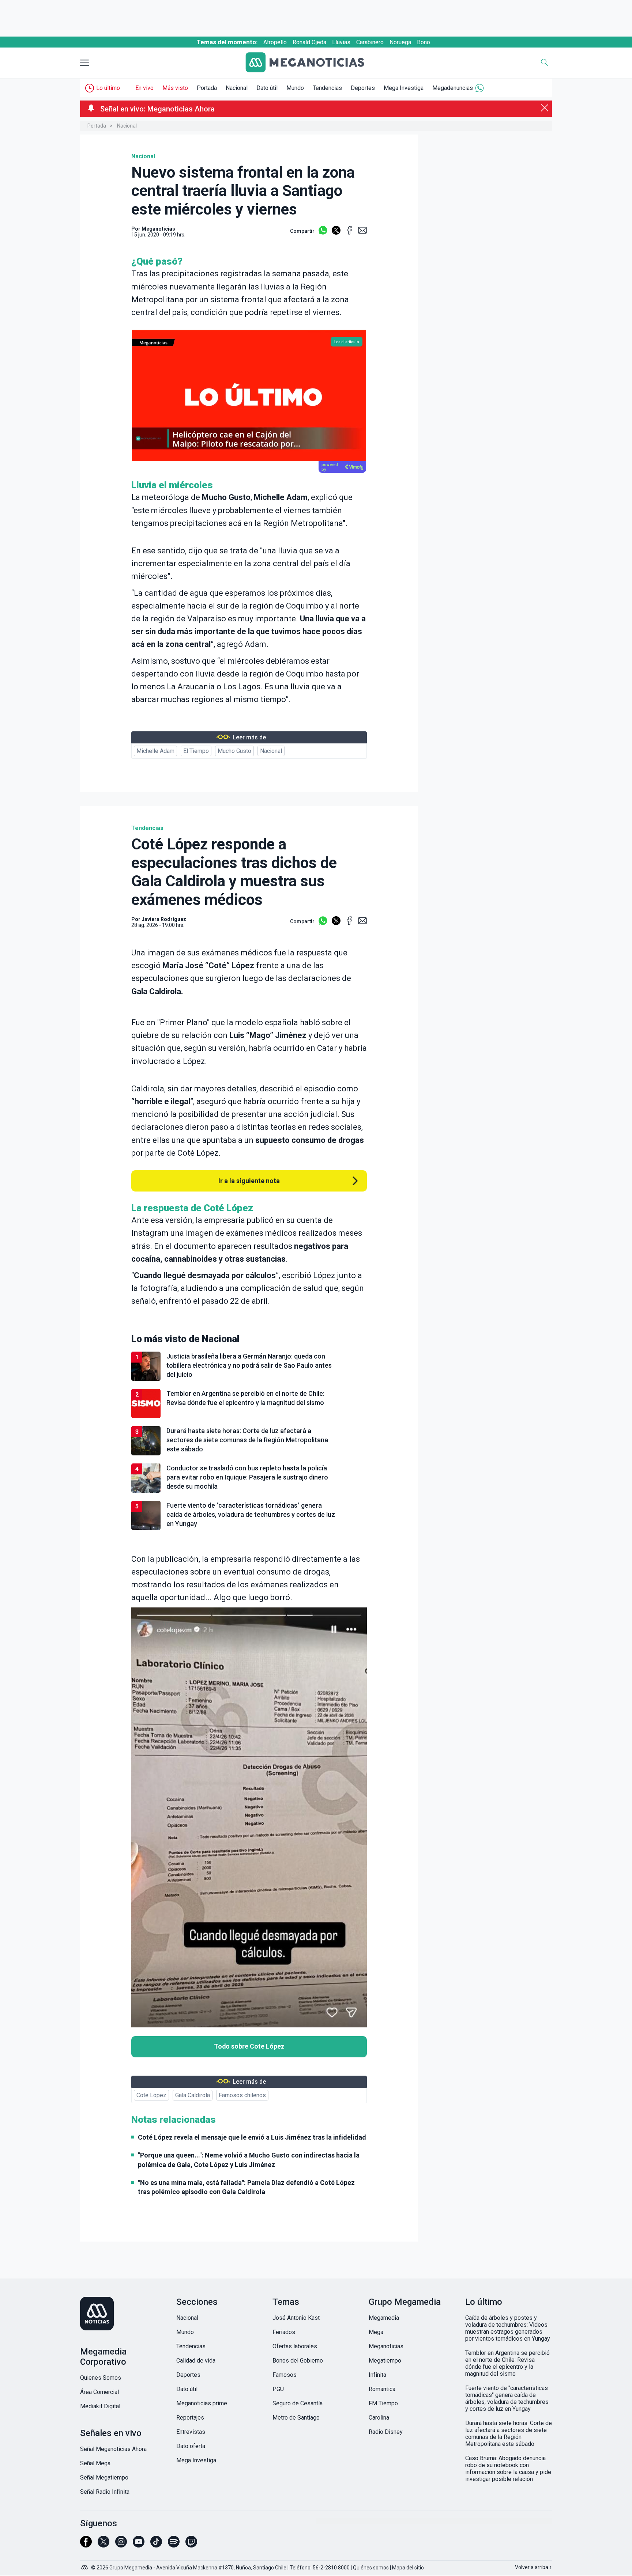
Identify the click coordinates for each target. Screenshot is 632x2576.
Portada (207, 88)
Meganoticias (386, 2346)
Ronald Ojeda (309, 42)
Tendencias (327, 88)
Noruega (400, 42)
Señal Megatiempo (104, 2477)
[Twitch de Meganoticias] (191, 2545)
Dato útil (267, 88)
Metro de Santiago (296, 2418)
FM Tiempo (383, 2403)
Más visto (175, 88)
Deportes (363, 88)
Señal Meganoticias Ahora (113, 2449)
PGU (278, 2389)
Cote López (151, 2095)
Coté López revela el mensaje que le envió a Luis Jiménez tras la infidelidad (252, 2137)
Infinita (377, 2375)
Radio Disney (386, 2432)
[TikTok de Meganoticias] (156, 2545)
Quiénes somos (371, 2568)
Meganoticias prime (202, 2403)
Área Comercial (99, 2392)
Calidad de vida (196, 2361)
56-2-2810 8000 (331, 2568)
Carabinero (370, 42)
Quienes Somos (101, 2378)
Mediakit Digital (100, 2406)
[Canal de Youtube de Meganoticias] (139, 2545)
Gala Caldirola (193, 2095)
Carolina (379, 2418)
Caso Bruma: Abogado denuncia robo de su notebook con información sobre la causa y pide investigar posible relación (508, 2469)
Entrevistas (191, 2432)
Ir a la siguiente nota (249, 1181)
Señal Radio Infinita (105, 2492)
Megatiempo (385, 2361)
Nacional (237, 88)
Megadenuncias (453, 88)
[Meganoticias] (311, 63)
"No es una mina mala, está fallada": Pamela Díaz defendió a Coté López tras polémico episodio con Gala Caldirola (246, 2187)
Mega (376, 2332)
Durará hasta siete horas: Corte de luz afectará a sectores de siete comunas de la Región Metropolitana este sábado (509, 2433)
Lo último (108, 88)
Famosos (285, 2375)
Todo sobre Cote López (249, 2046)
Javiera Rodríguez (164, 919)
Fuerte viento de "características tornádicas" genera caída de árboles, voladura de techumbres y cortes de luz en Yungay (507, 2398)
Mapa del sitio (408, 2568)
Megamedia (384, 2318)
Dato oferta (191, 2446)
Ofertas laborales (295, 2346)
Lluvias (341, 42)
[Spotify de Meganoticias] (174, 2545)
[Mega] (85, 2565)
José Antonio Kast (296, 2318)
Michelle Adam (155, 751)
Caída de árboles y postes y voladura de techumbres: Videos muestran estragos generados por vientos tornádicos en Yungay (508, 2328)
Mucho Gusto (226, 497)
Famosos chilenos (242, 2095)
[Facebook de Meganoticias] (86, 2545)
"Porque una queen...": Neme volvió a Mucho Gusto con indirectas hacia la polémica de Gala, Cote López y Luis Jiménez (249, 2160)
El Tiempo (196, 751)
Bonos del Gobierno (298, 2361)
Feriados (284, 2332)
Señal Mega (95, 2463)
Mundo (295, 88)
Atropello (275, 42)
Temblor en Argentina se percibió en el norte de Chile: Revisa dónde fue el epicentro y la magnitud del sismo (507, 2363)
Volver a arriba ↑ (533, 2567)
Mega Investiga (404, 88)
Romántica (382, 2389)
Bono (424, 42)
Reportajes (190, 2418)
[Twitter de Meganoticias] (104, 2545)
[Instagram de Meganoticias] (121, 2545)
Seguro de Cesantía (298, 2403)
